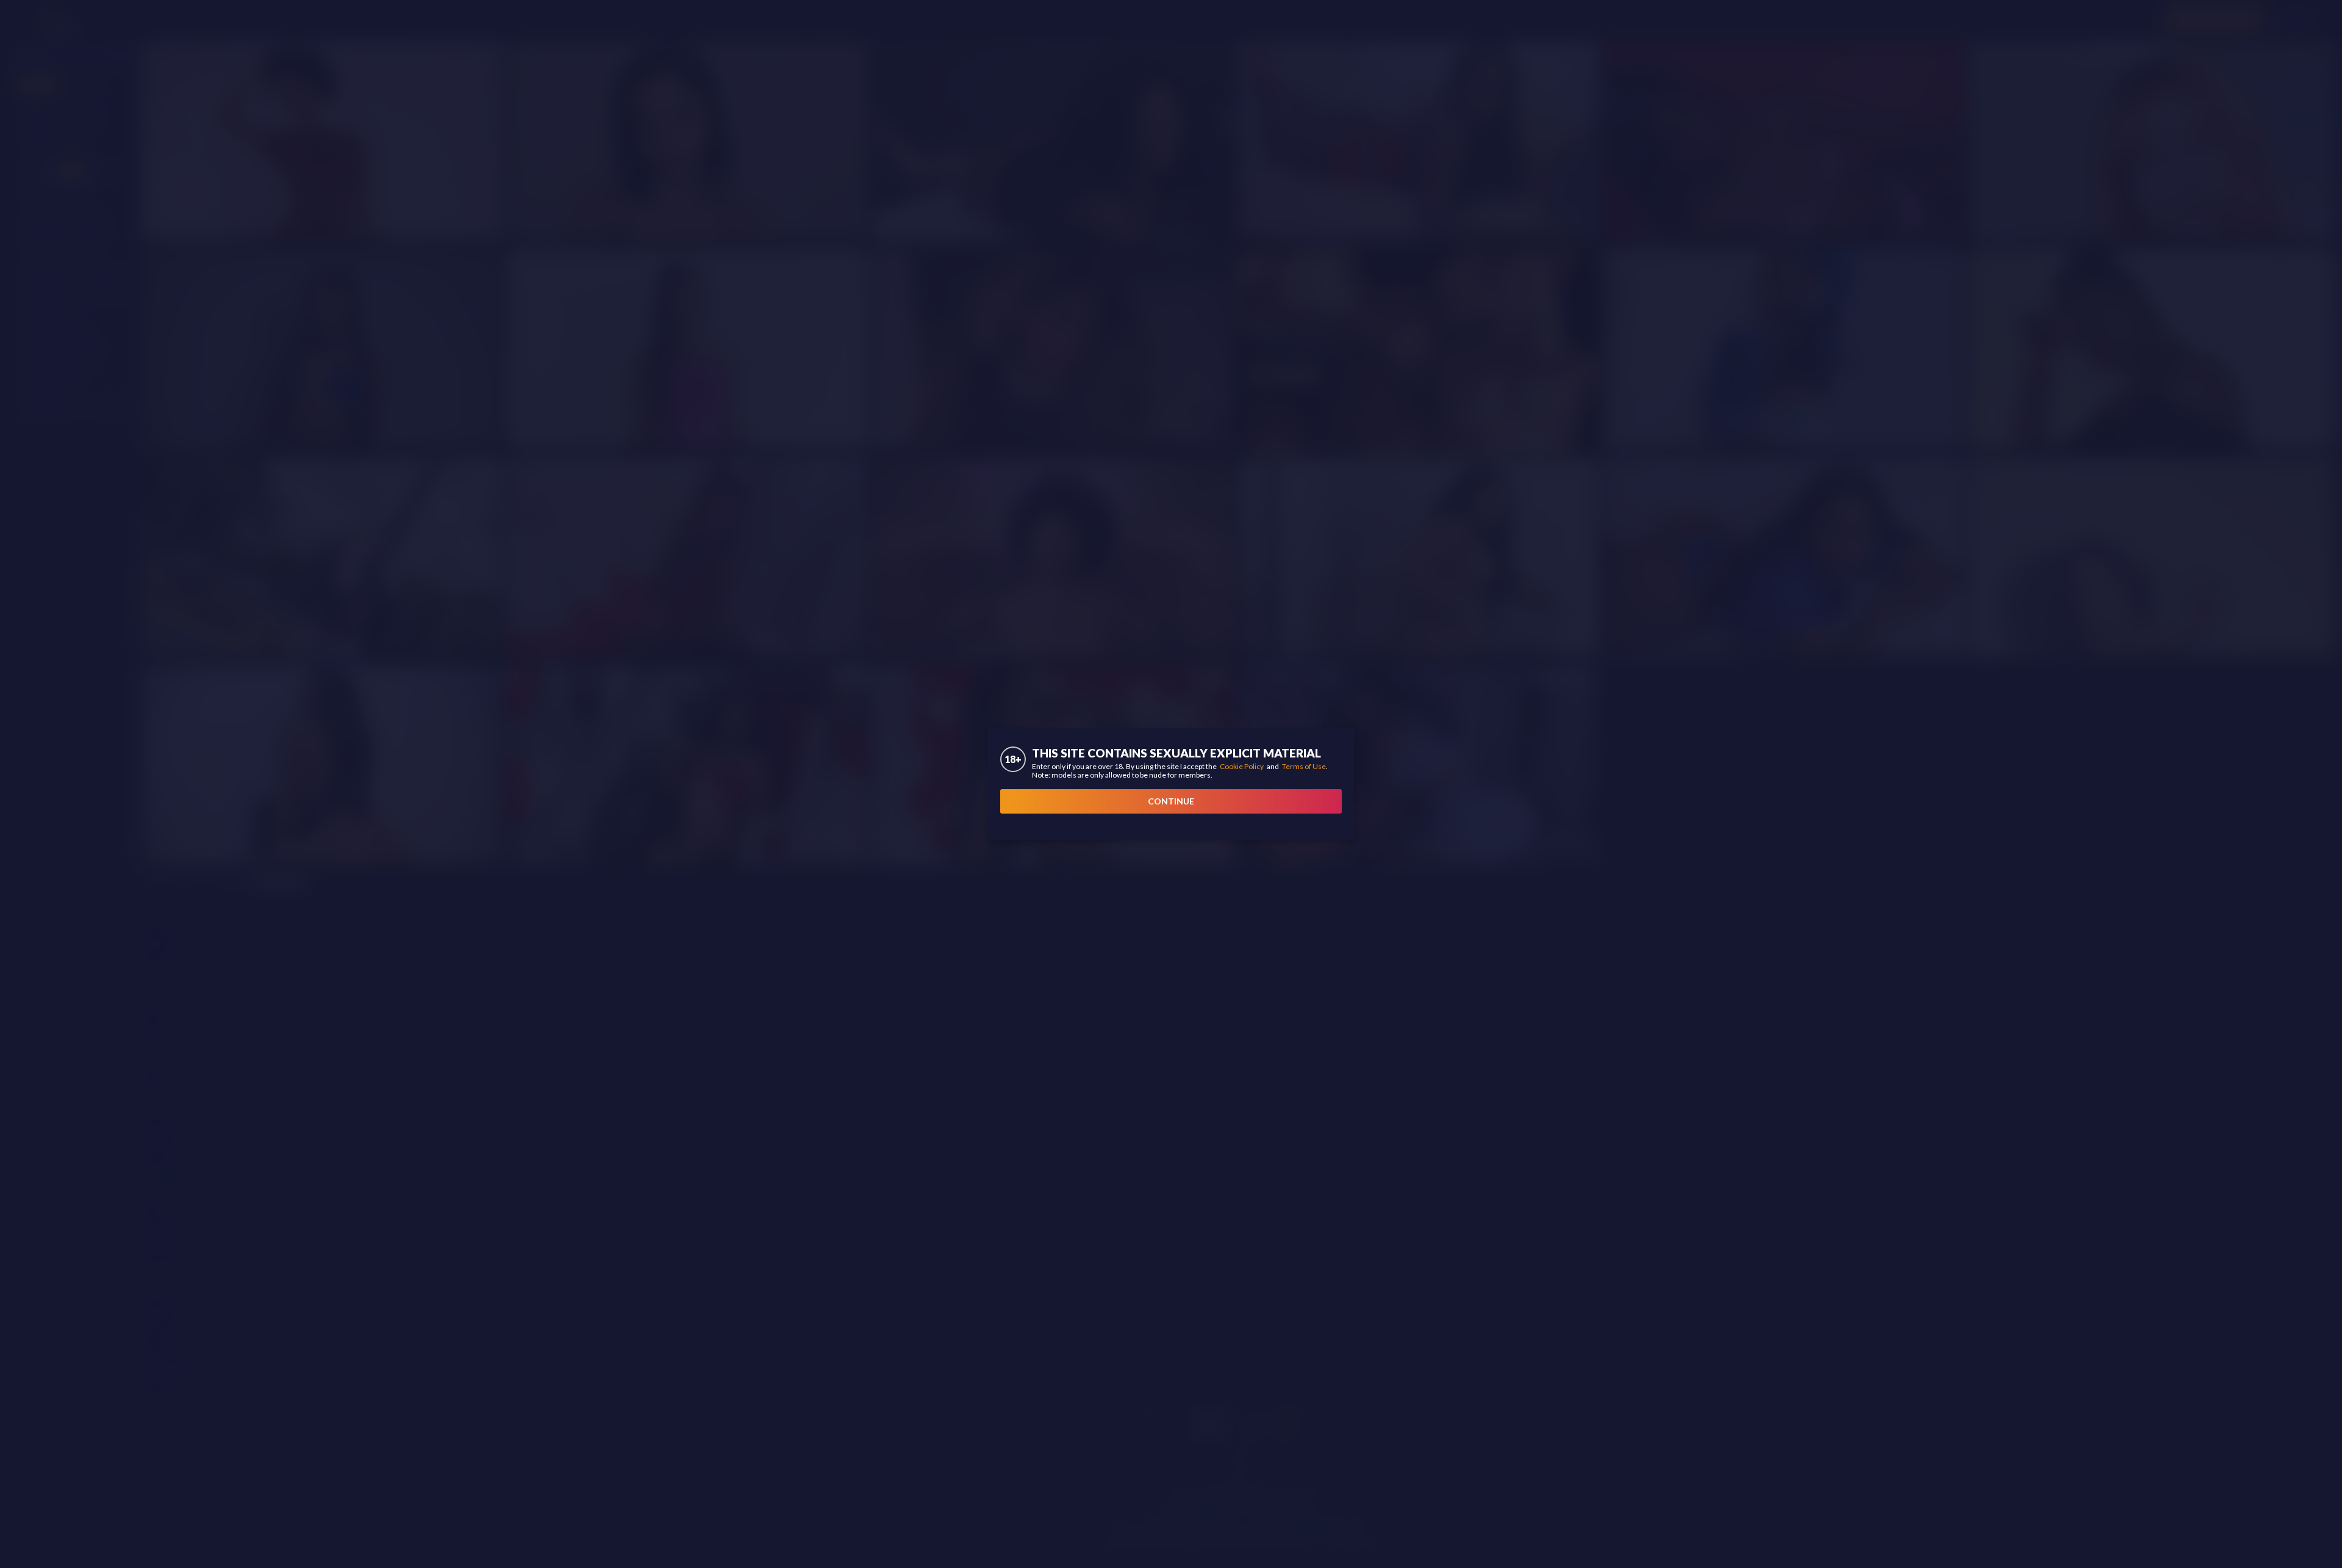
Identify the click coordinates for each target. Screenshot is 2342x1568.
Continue (1171, 801)
